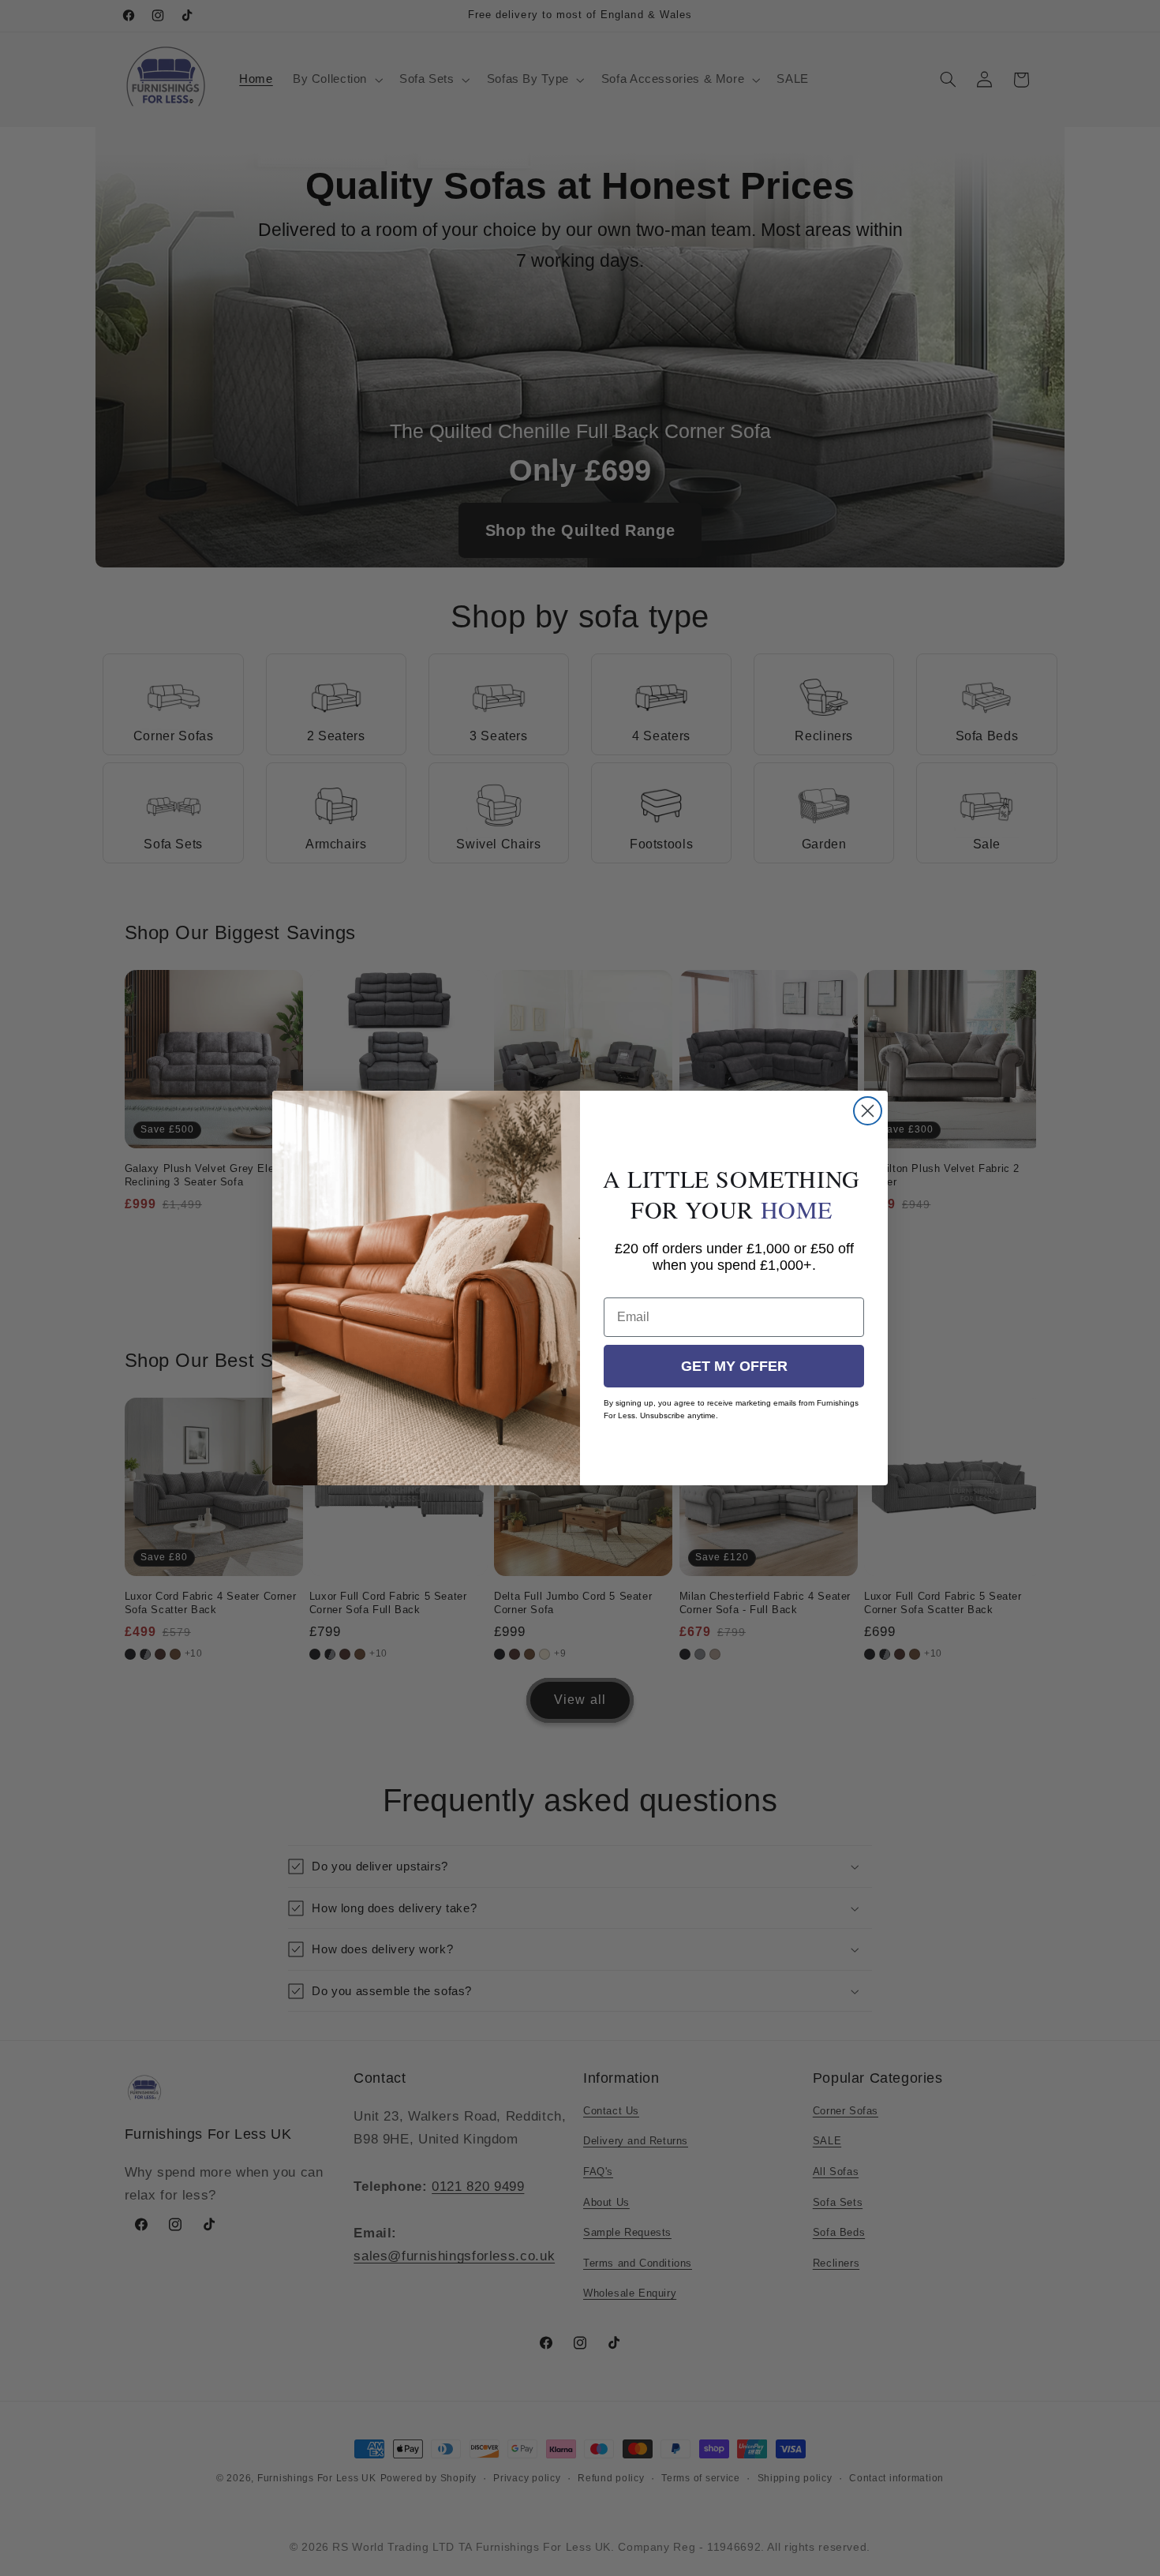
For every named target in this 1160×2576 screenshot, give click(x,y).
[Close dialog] (868, 1111)
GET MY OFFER (734, 1366)
